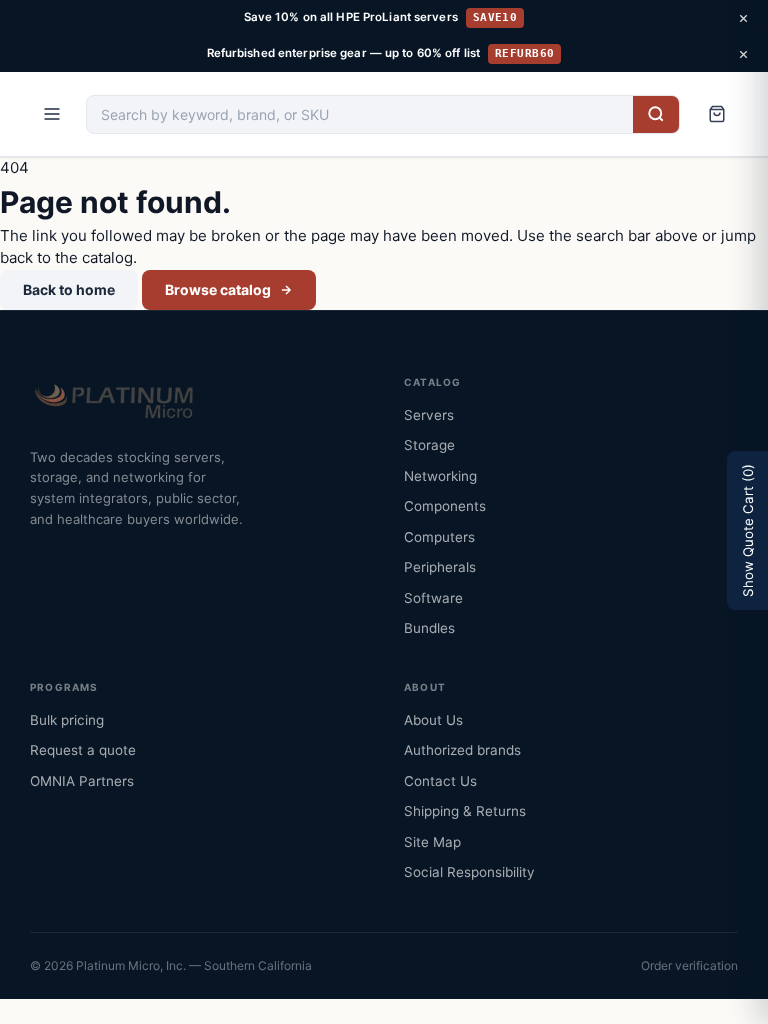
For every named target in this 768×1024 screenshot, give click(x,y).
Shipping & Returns (465, 811)
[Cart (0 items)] (717, 114)
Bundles (429, 628)
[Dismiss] (743, 18)
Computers (439, 537)
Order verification (689, 965)
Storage (429, 445)
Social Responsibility (469, 872)
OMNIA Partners (82, 781)
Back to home (69, 289)
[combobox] (360, 114)
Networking (440, 476)
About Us (433, 720)
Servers (429, 415)
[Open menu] (52, 114)
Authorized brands (462, 750)
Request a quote (83, 750)
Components (445, 506)
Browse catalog (218, 289)
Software (433, 598)
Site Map (432, 842)
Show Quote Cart (748, 530)
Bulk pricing (67, 720)
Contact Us (440, 781)
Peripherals (440, 567)
